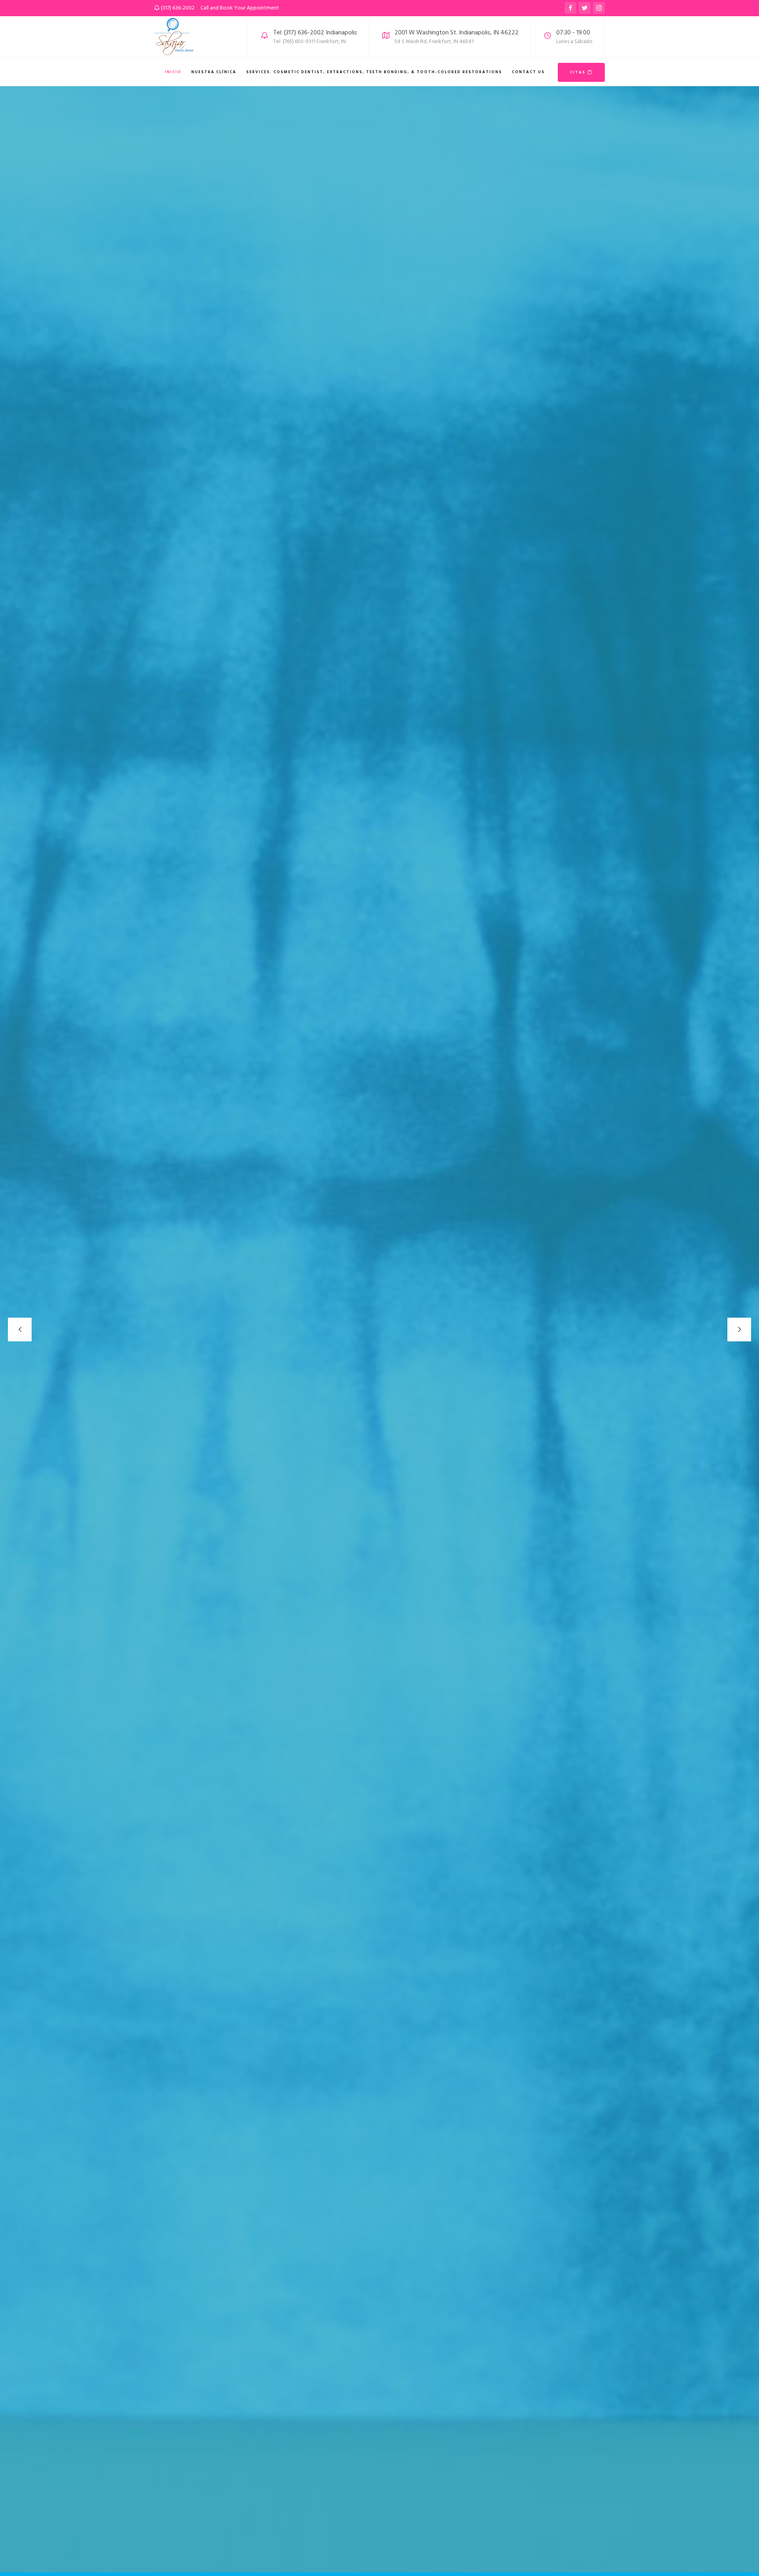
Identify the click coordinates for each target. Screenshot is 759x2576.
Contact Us (528, 72)
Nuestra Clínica (214, 72)
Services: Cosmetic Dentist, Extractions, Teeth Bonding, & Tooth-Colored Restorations (374, 72)
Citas (579, 72)
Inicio (173, 72)
